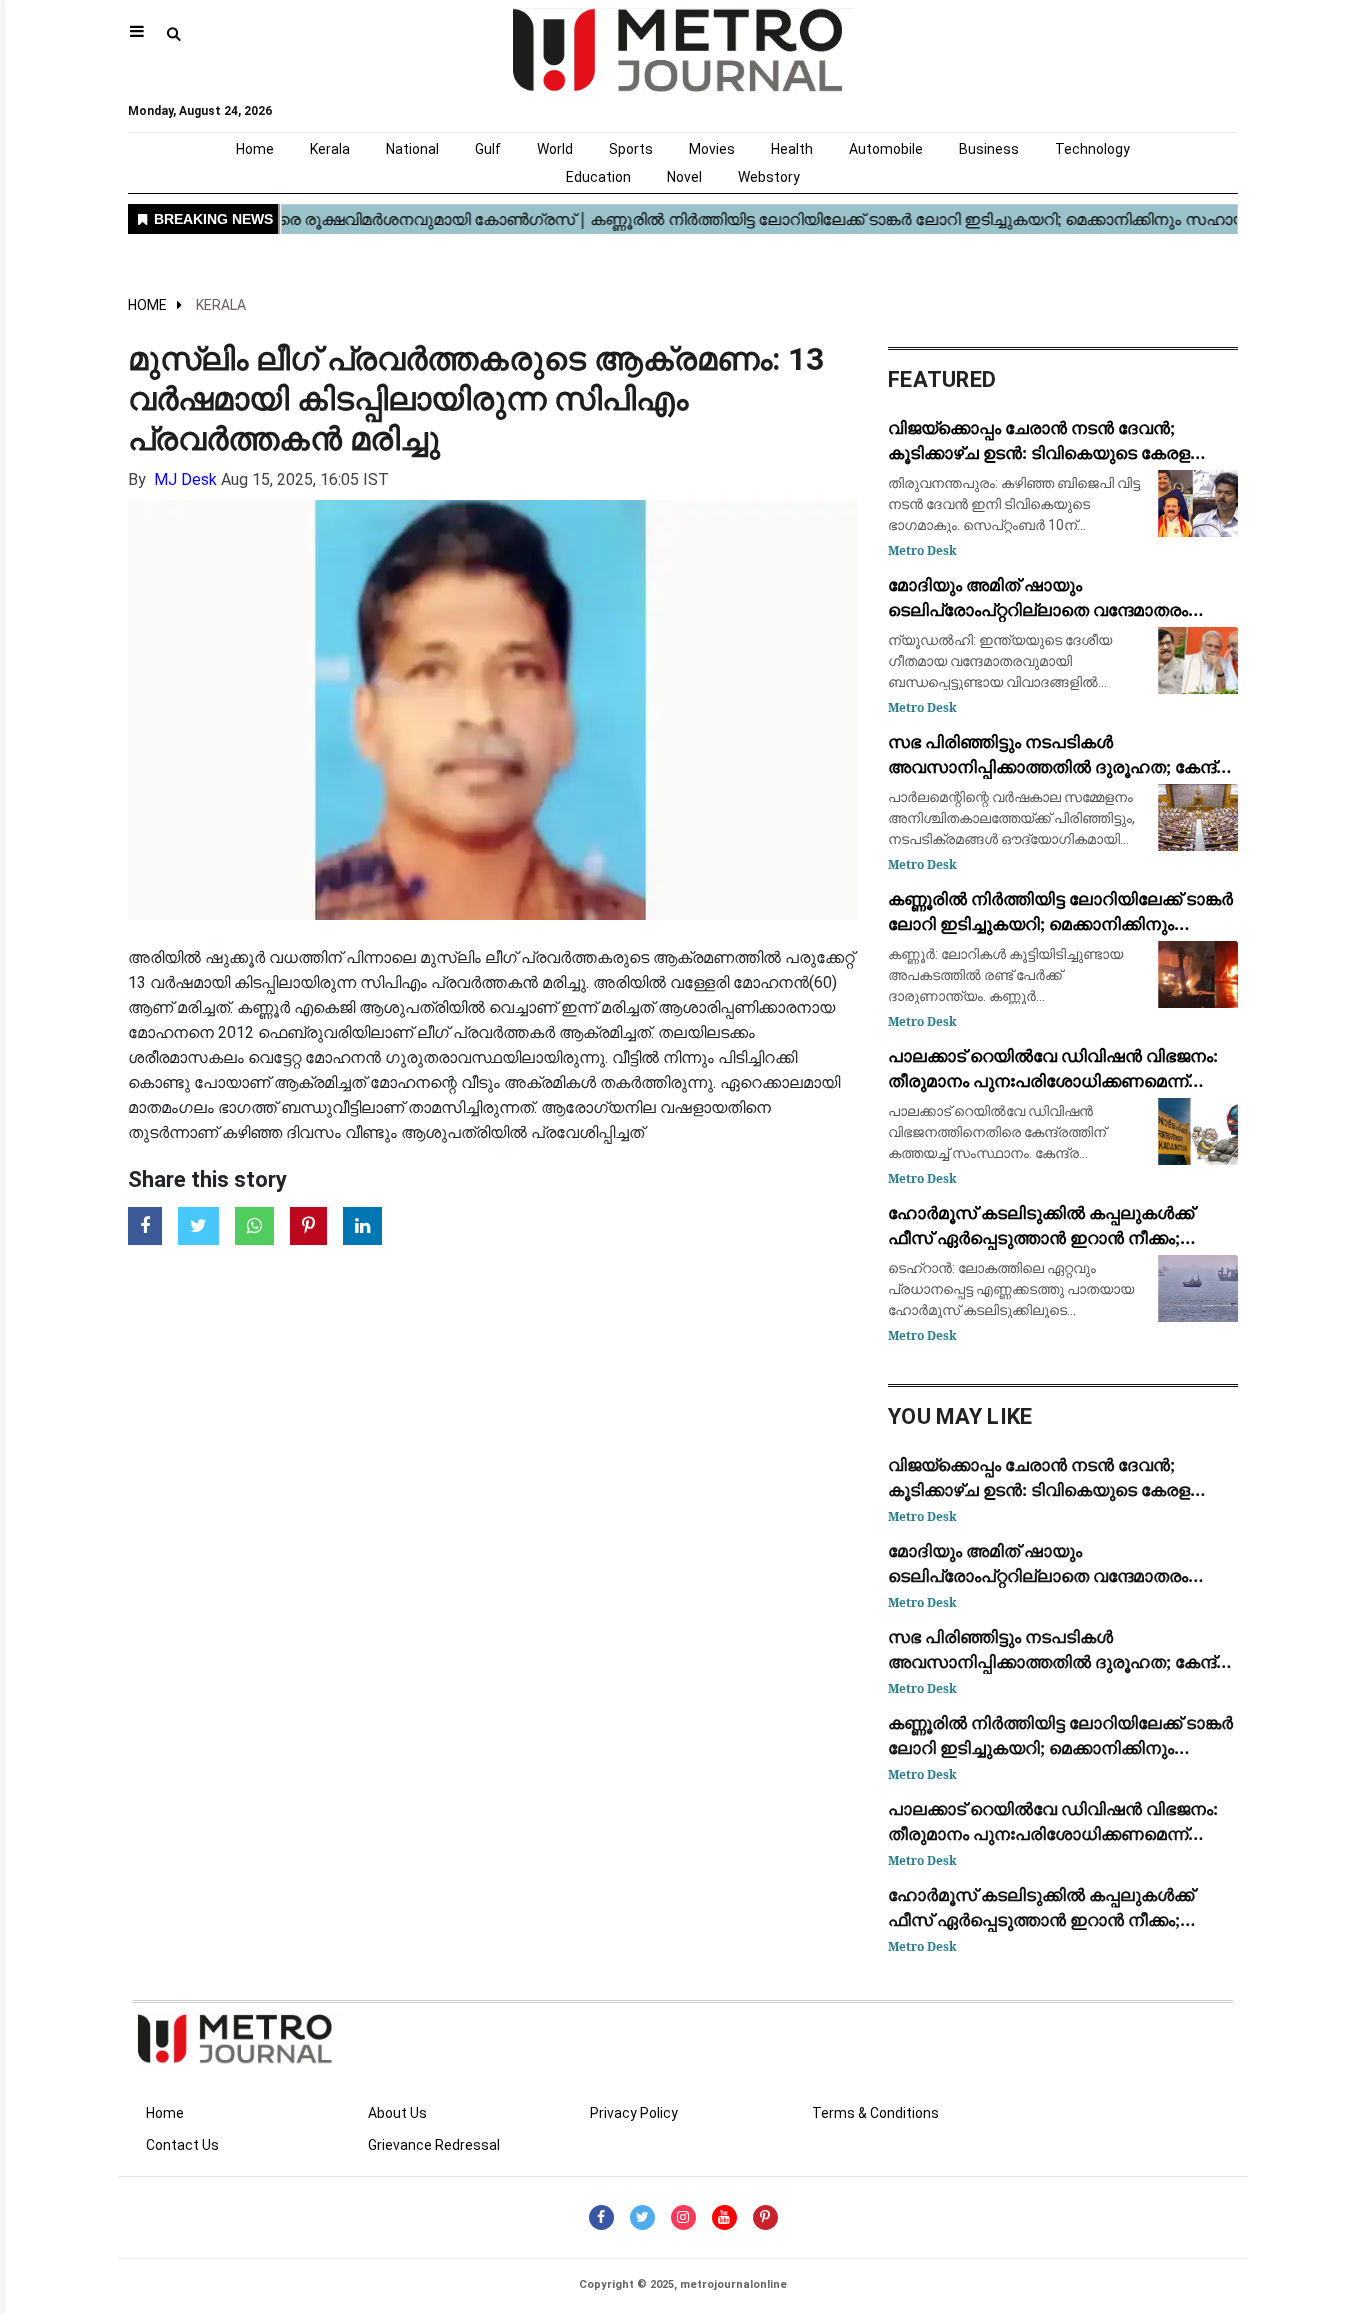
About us (397, 2113)
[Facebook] (601, 2217)
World (555, 149)
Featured (942, 379)
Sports (631, 149)
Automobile (886, 149)
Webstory (769, 177)
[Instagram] (683, 2217)
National (412, 149)
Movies (712, 149)
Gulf (488, 149)
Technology (1092, 149)
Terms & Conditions (875, 2113)
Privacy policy (634, 2113)
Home (255, 149)
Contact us (182, 2145)
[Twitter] (642, 2217)
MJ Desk (185, 479)
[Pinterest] (765, 2217)
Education (598, 177)
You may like (960, 1416)
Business (989, 149)
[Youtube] (724, 2217)
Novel (684, 177)
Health (792, 149)
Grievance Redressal (434, 2145)
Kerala (330, 149)
